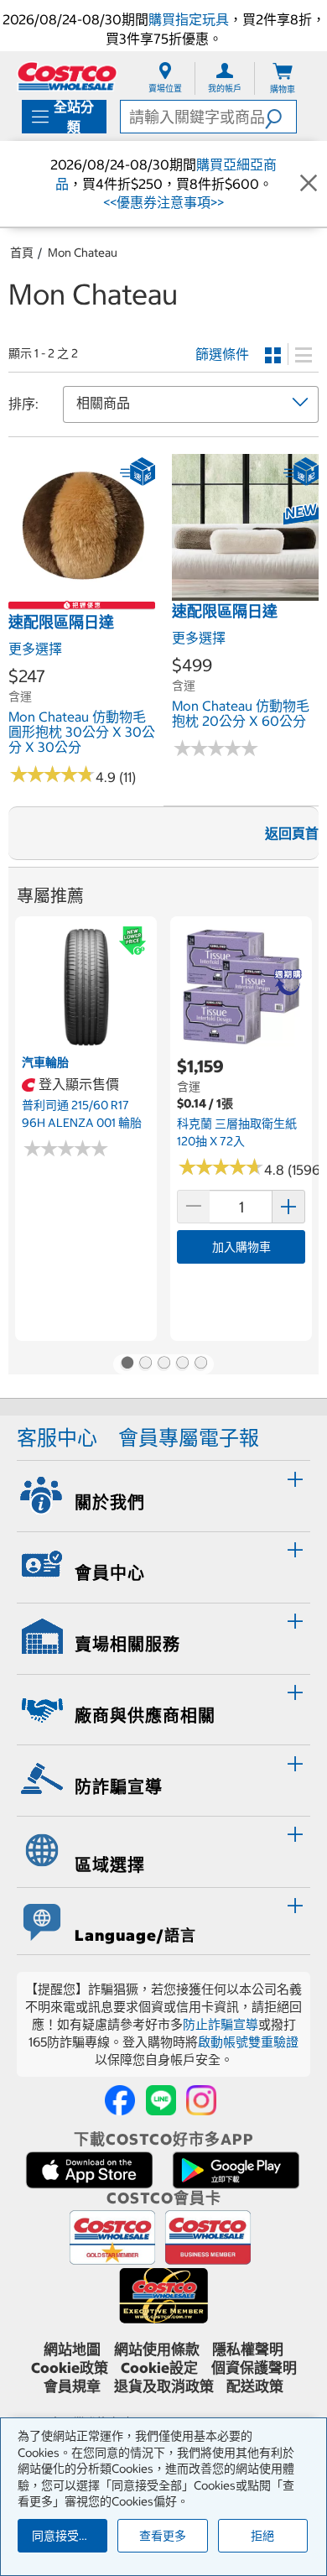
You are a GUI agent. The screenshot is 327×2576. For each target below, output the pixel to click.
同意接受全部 (67, 2536)
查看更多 (163, 2536)
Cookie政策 (70, 2368)
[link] (82, 592)
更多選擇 (35, 649)
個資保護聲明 (254, 2368)
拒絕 (262, 2536)
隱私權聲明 (248, 2349)
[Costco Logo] (67, 76)
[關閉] (309, 184)
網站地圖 (72, 2349)
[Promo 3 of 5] (163, 1364)
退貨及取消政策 (164, 2386)
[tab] (163, 1494)
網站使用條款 (157, 2349)
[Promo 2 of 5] (145, 1364)
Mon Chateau (83, 253)
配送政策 (255, 2386)
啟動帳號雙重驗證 (248, 2042)
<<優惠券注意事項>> (163, 202)
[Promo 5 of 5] (200, 1364)
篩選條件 (222, 354)
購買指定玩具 (189, 19)
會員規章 (72, 2386)
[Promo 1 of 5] (127, 1364)
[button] (280, 117)
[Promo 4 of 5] (182, 1364)
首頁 (22, 253)
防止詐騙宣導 (221, 2024)
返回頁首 (292, 833)
